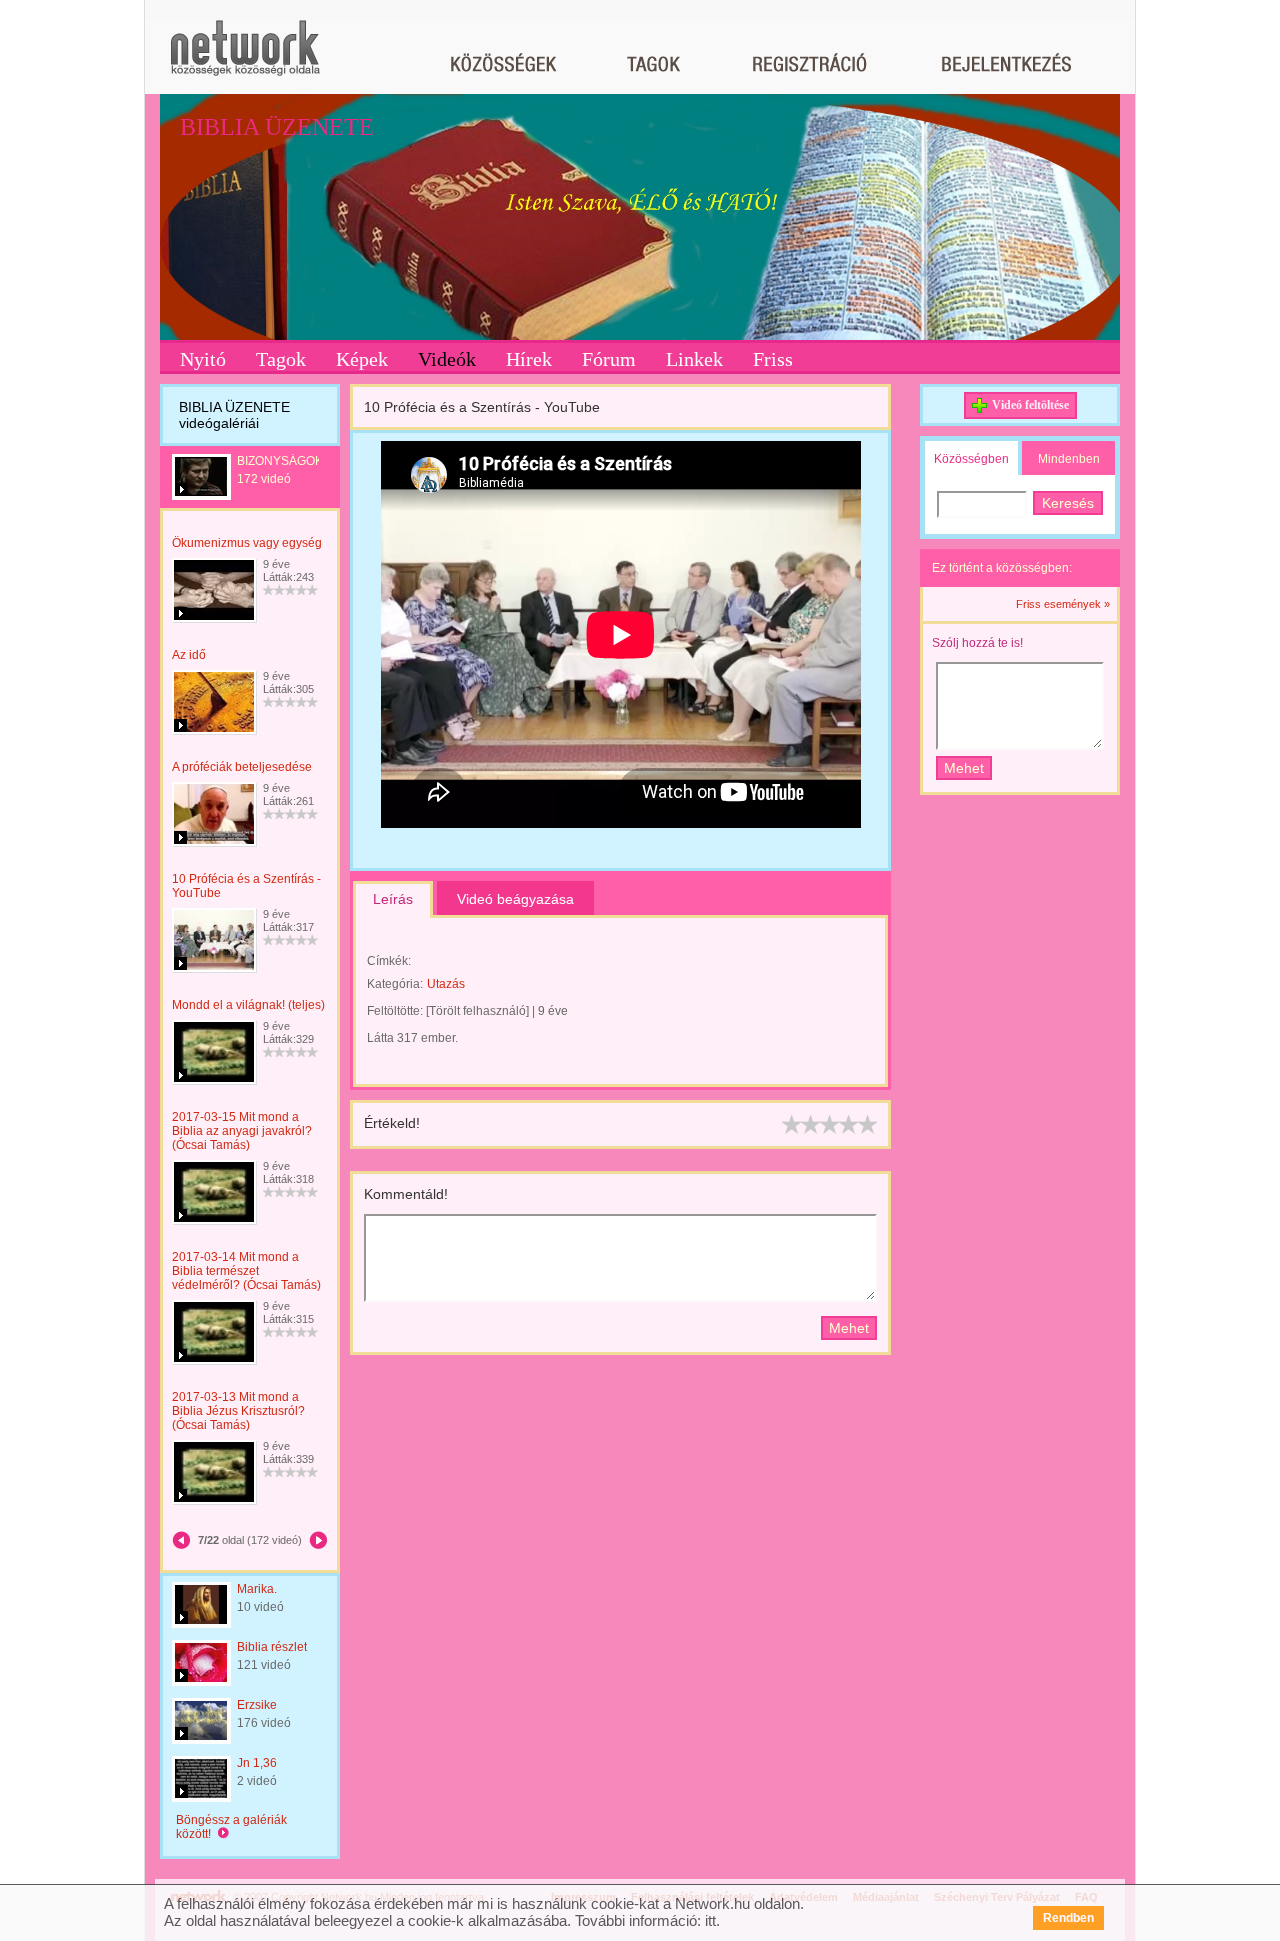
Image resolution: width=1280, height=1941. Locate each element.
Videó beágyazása (515, 899)
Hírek (529, 359)
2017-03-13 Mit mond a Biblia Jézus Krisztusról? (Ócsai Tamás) (238, 1411)
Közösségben (971, 459)
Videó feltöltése (1030, 405)
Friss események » (1063, 604)
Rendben (1068, 1918)
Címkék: (389, 961)
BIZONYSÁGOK (280, 461)
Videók (447, 359)
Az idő (189, 655)
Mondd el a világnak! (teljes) (248, 1005)
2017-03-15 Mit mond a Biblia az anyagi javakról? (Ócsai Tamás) (242, 1131)
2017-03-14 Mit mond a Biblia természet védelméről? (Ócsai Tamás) (246, 1271)
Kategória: (395, 984)
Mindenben (1069, 459)
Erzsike (257, 1705)
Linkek (694, 359)
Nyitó (203, 359)
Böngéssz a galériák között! (231, 1827)
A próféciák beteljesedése (242, 767)
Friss (773, 359)
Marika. (257, 1589)
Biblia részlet (272, 1647)
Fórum (609, 359)
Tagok (281, 359)
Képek (362, 359)
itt (710, 1920)
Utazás (446, 984)
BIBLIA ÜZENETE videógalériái (234, 415)
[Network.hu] (245, 57)
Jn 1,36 (257, 1763)
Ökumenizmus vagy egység (247, 543)
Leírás (393, 899)
